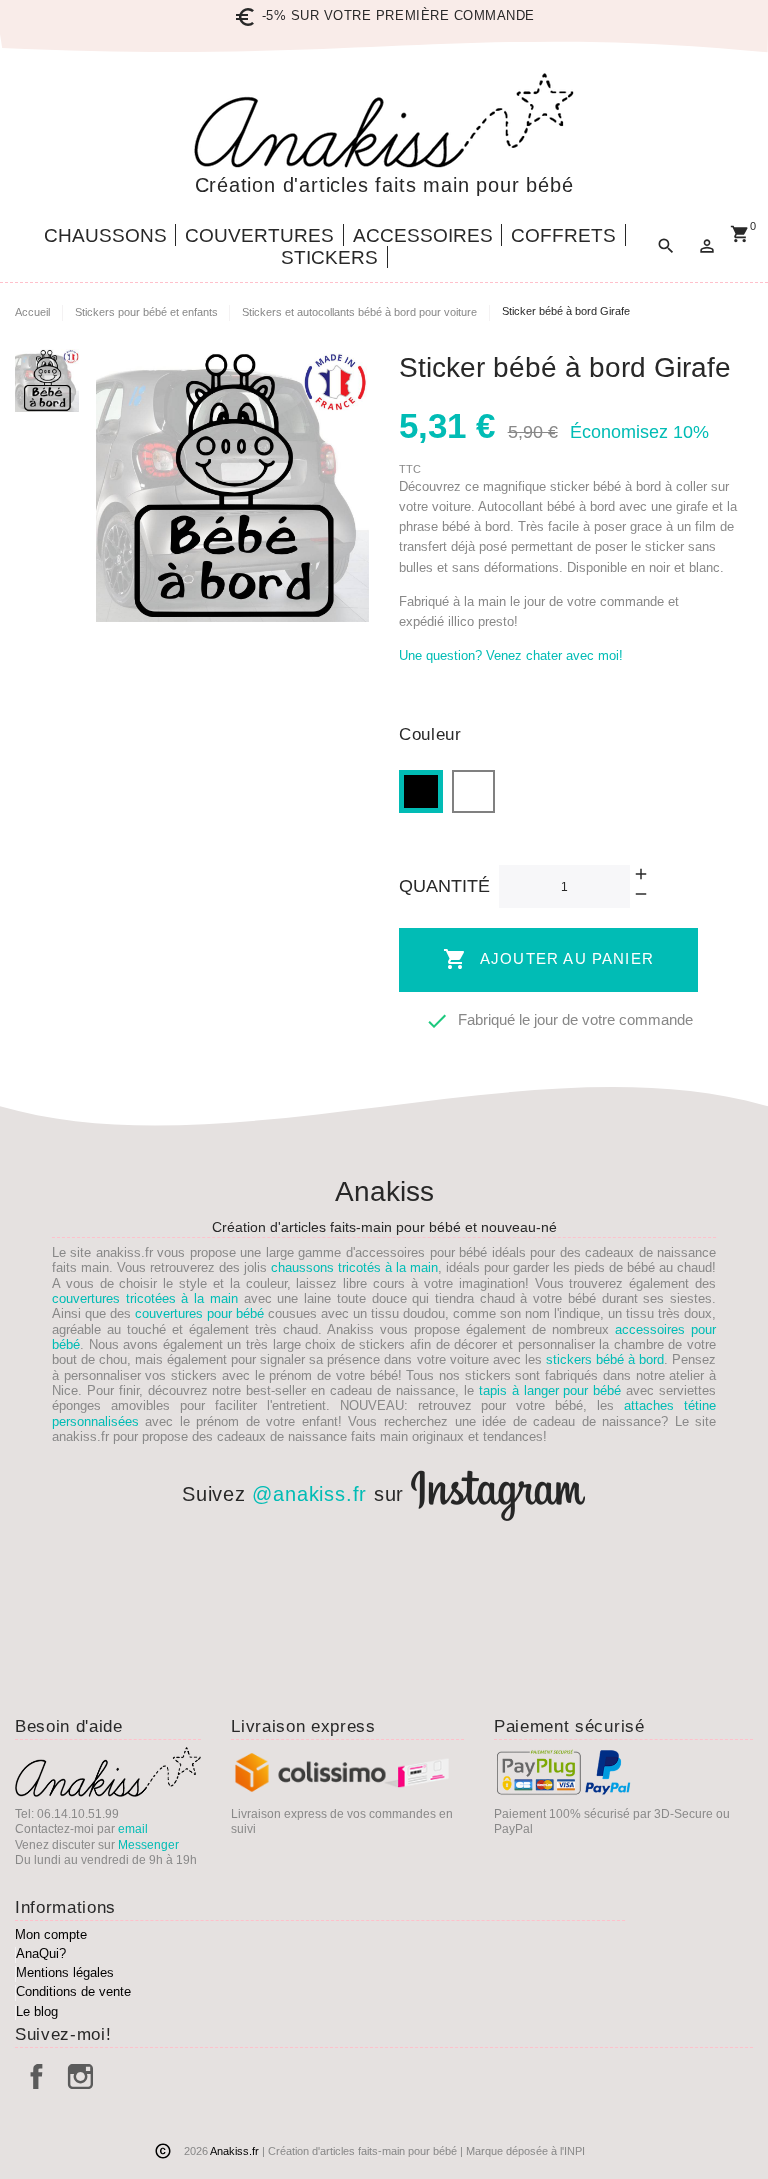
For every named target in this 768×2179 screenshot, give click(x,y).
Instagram (80, 2076)
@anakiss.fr (309, 1495)
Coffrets (563, 235)
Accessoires (423, 235)
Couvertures (259, 235)
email (133, 1829)
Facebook (36, 2076)
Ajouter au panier (548, 959)
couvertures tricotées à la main (145, 1298)
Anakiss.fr (236, 2151)
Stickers (329, 257)
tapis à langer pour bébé (550, 1390)
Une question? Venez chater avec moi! (511, 655)
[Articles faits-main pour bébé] (384, 120)
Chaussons (105, 235)
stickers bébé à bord (605, 1359)
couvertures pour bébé (199, 1313)
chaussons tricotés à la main (354, 1267)
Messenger (148, 1845)
